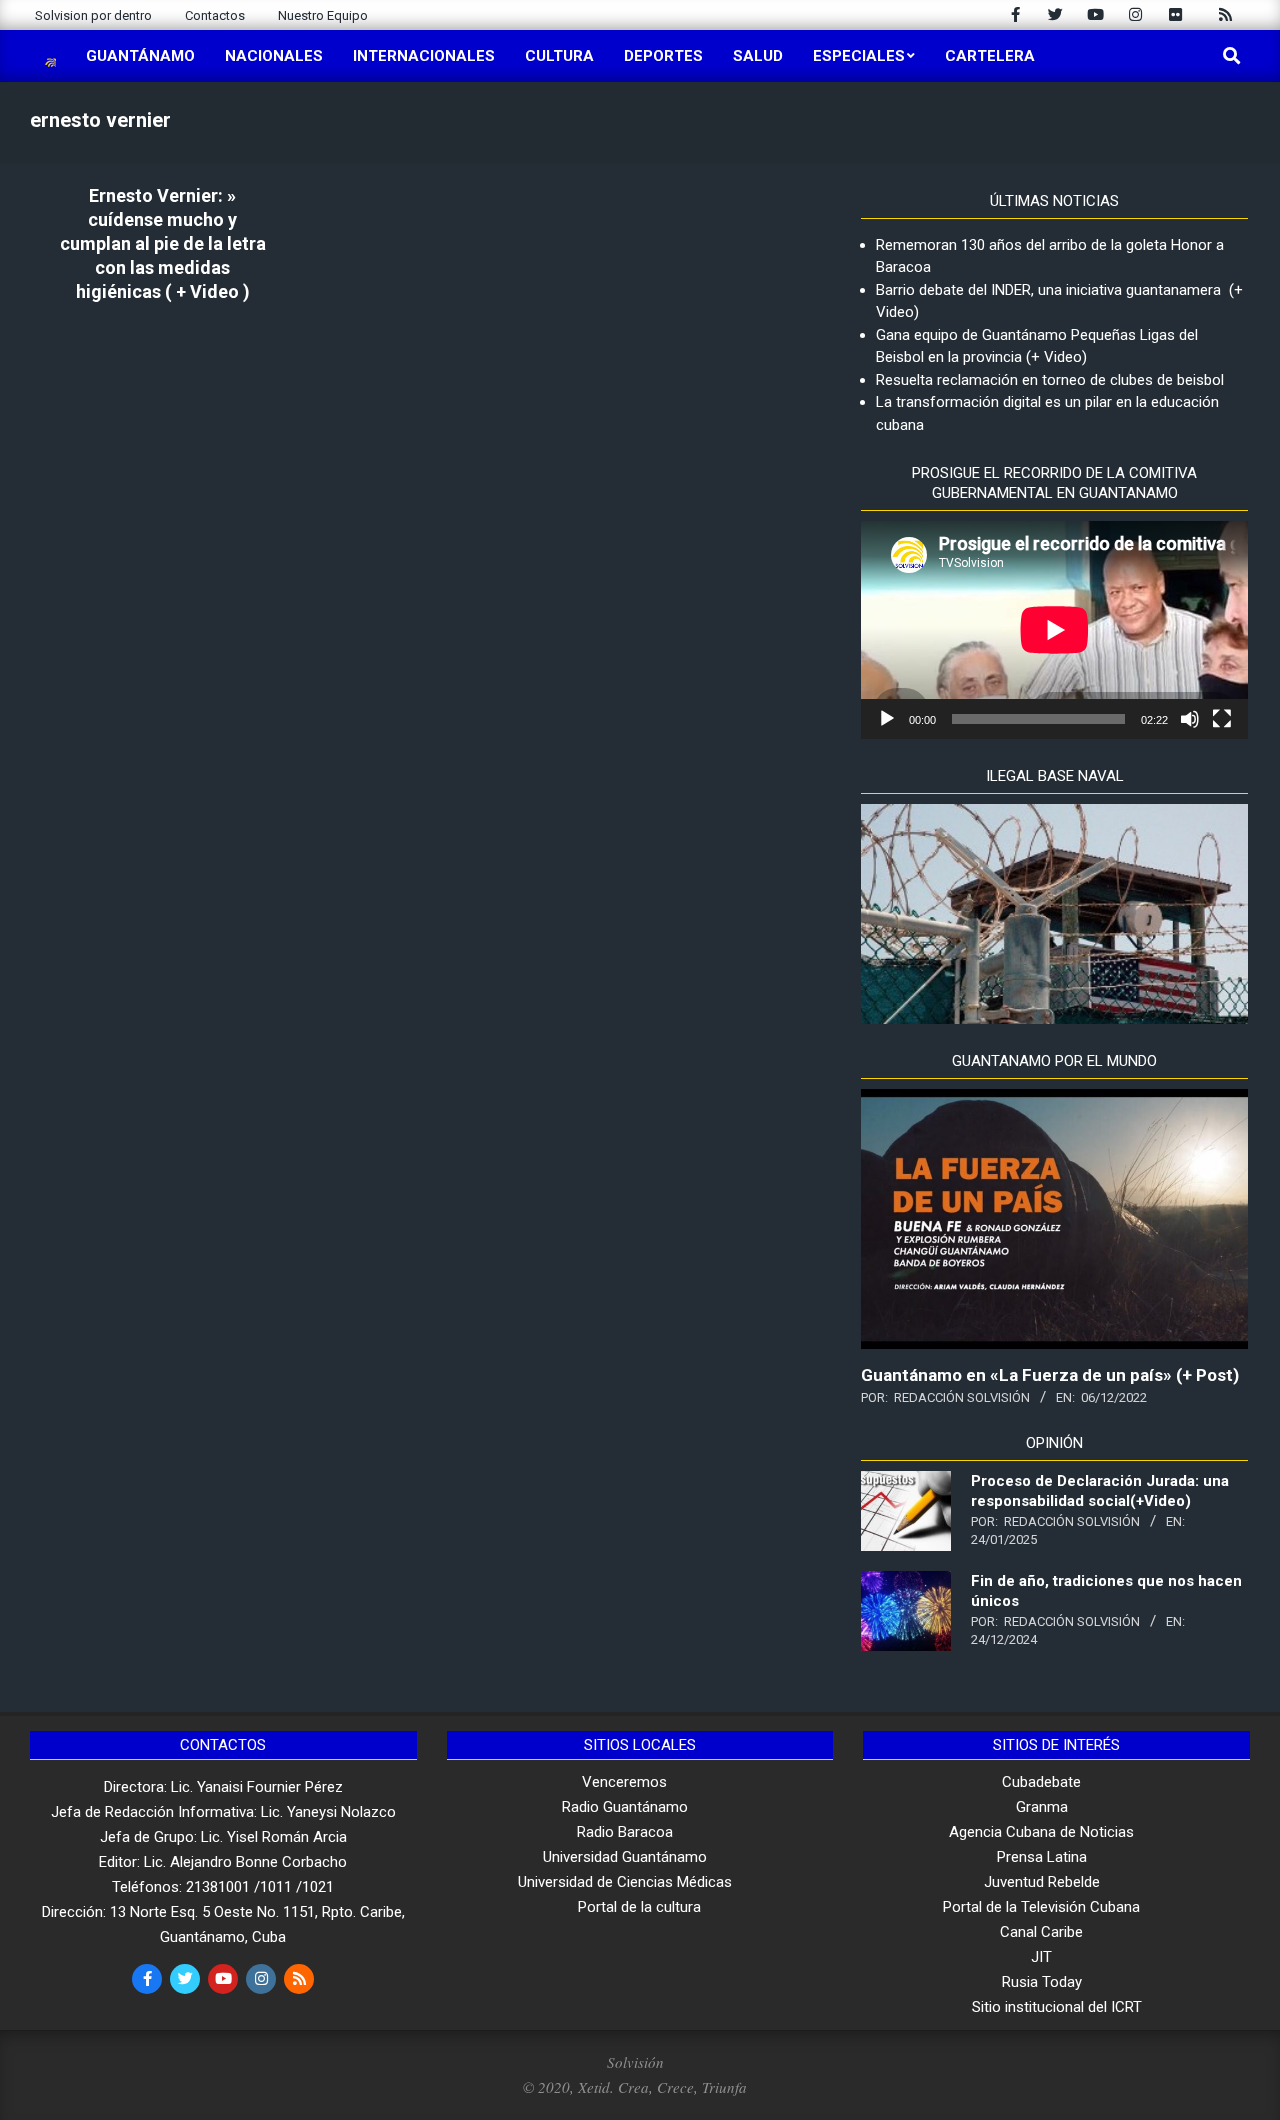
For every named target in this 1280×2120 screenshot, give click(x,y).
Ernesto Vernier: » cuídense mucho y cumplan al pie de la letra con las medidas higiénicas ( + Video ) (163, 243)
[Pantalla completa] (1222, 719)
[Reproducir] (887, 719)
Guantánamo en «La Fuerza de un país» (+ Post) (1050, 1375)
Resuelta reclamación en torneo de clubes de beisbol (1050, 380)
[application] (1054, 629)
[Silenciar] (1190, 719)
